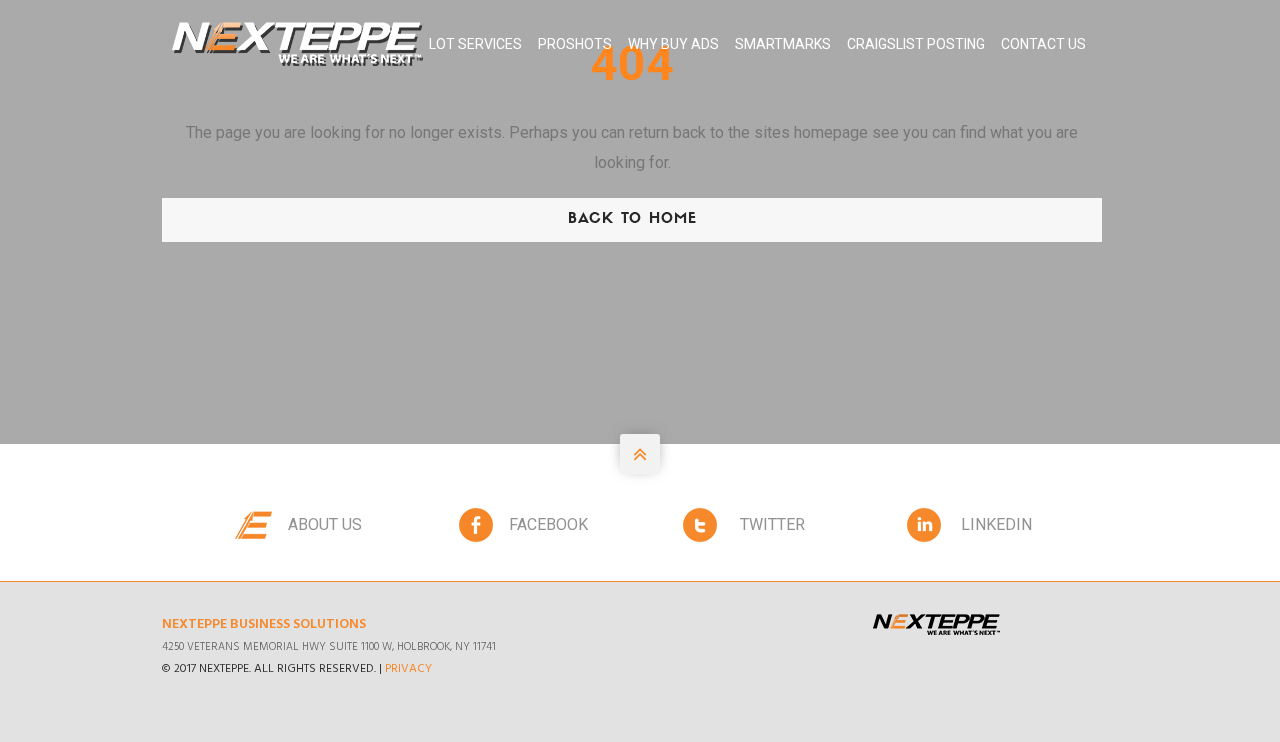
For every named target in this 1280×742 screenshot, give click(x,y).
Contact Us (1043, 44)
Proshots (575, 44)
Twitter (772, 524)
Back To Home (632, 219)
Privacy (408, 669)
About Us (325, 524)
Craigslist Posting (916, 44)
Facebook (548, 524)
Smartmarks (783, 44)
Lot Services (475, 44)
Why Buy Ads (673, 44)
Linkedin (996, 524)
